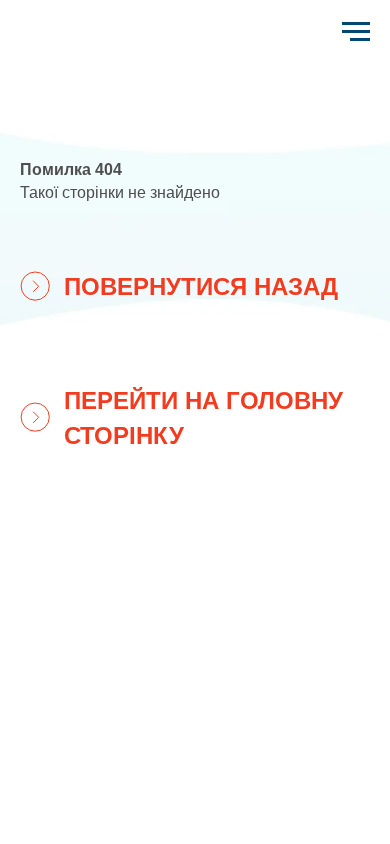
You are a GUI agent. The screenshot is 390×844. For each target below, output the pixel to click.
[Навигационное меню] (356, 32)
